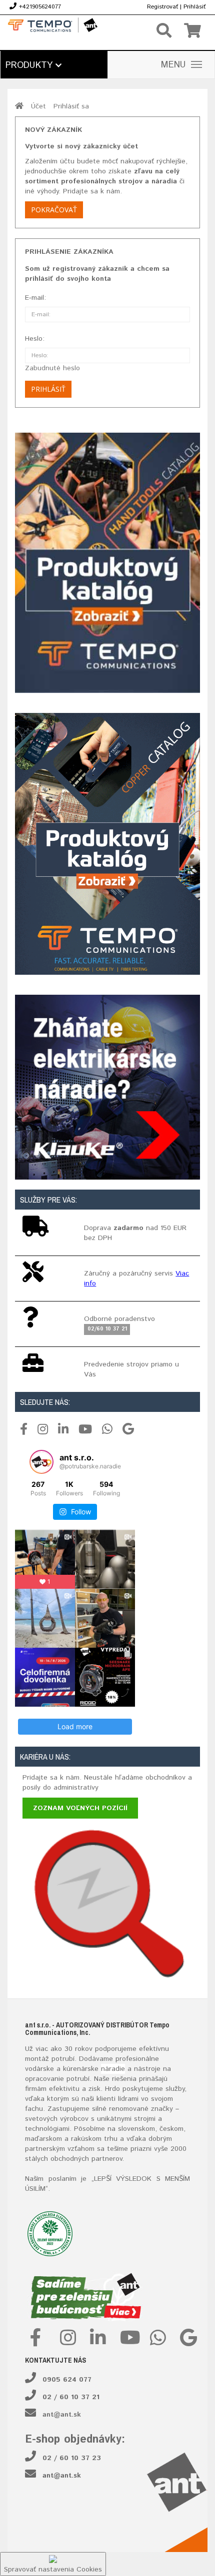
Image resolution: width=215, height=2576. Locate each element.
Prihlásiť (194, 7)
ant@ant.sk (62, 2415)
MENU (173, 65)
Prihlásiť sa (71, 106)
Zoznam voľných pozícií (80, 1808)
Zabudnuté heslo (52, 368)
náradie (113, 2069)
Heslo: (35, 339)
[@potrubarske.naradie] (41, 1462)
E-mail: (35, 298)
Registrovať (162, 7)
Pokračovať (54, 210)
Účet (38, 106)
